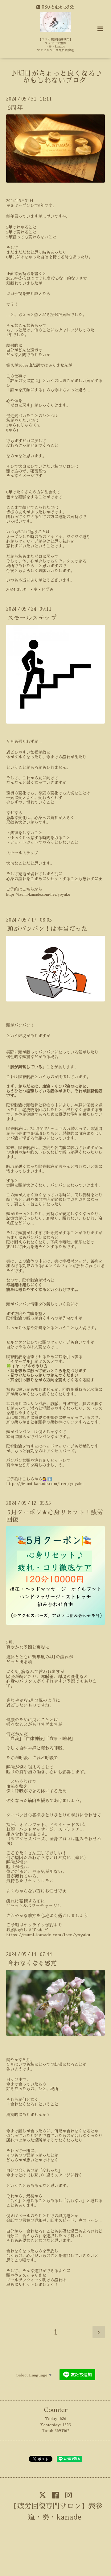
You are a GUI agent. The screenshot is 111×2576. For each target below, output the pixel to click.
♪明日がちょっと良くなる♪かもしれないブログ (56, 77)
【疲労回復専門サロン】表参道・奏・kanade (56, 2512)
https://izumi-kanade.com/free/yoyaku (38, 894)
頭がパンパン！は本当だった (47, 929)
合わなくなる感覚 (32, 1963)
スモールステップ (32, 618)
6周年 (15, 108)
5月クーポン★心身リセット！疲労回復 (55, 1516)
